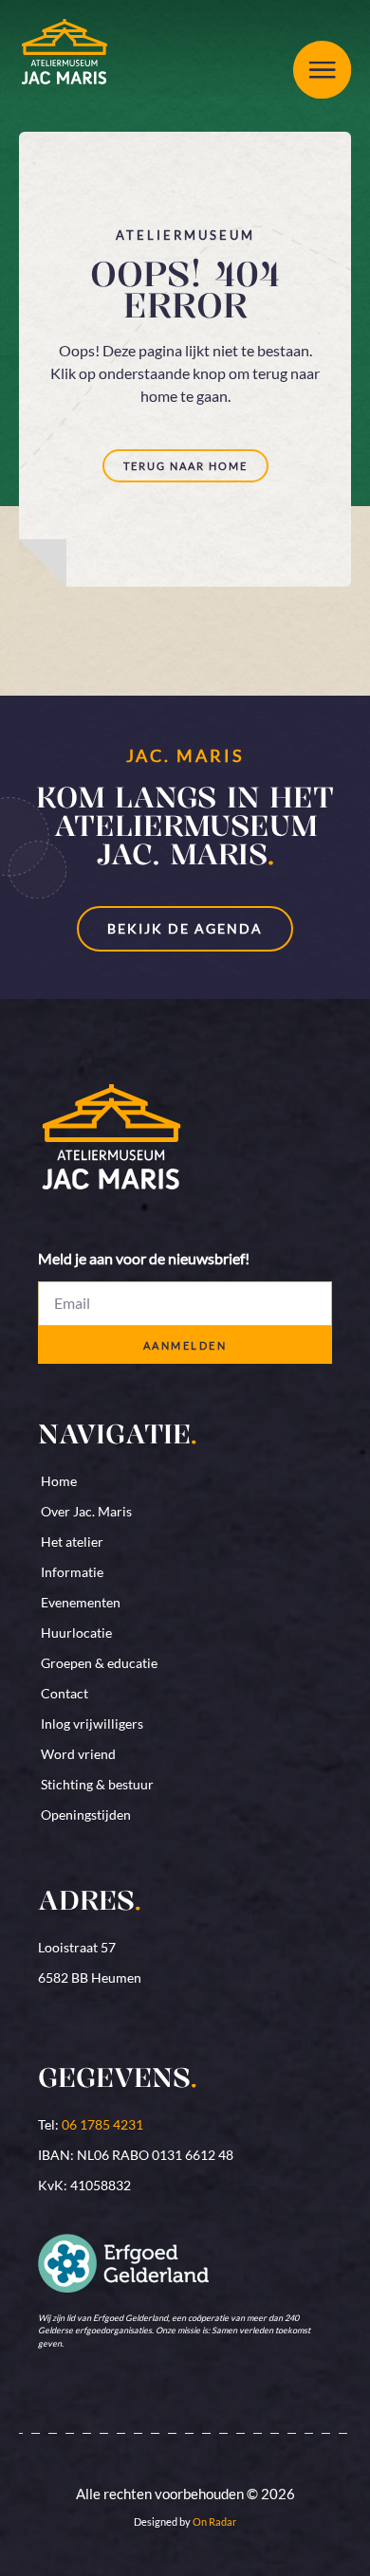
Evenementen (81, 1602)
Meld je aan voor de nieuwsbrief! (144, 1259)
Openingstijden (86, 1814)
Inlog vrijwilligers (92, 1723)
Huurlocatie (76, 1633)
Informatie (72, 1572)
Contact (65, 1693)
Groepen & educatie (99, 1663)
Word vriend (78, 1754)
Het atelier (72, 1542)
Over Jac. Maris (86, 1511)
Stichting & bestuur (97, 1784)
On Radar (214, 2522)
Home (59, 1481)
